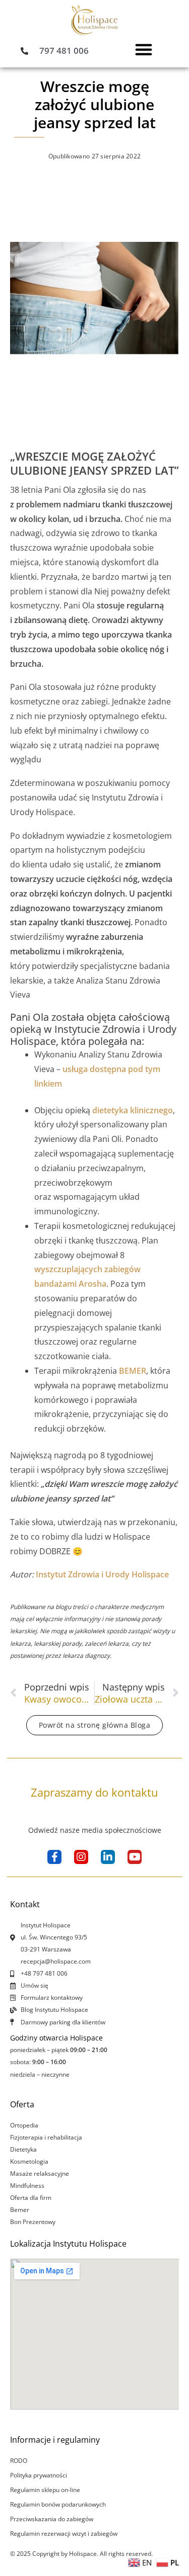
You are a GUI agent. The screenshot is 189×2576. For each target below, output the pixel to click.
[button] (144, 49)
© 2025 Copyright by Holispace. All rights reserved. (81, 2554)
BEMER (133, 1371)
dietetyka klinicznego (133, 1110)
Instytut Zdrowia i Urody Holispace (102, 1574)
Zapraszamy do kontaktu (94, 1792)
